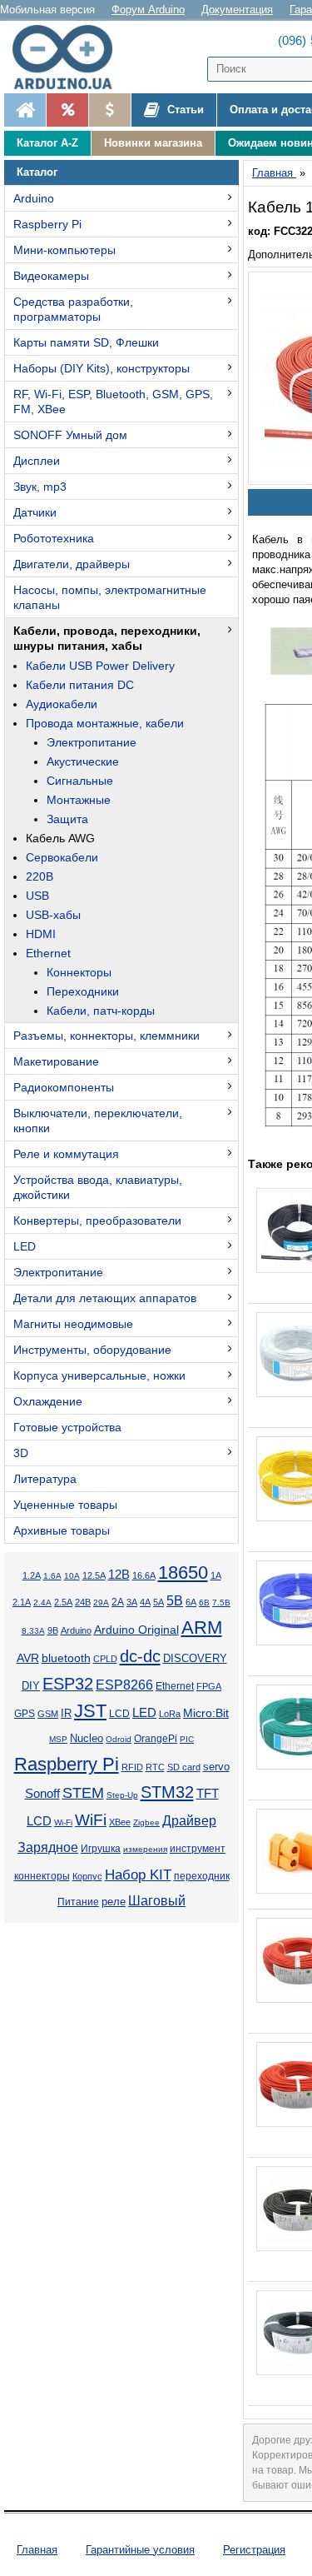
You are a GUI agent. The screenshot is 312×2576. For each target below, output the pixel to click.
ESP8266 (124, 1685)
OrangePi (156, 1739)
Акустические (83, 761)
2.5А (63, 1602)
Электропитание (92, 742)
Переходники (83, 991)
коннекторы (42, 1876)
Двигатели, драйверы (72, 564)
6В (204, 1603)
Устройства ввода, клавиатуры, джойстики (98, 1187)
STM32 (167, 1792)
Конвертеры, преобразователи (97, 1221)
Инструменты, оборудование (92, 1350)
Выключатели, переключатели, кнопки (98, 1121)
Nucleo (87, 1738)
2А (118, 1602)
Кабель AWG (60, 838)
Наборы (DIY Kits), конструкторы (102, 368)
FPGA (209, 1686)
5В (175, 1601)
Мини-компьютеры (64, 250)
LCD (119, 1713)
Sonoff (42, 1794)
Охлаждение (48, 1401)
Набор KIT (138, 1875)
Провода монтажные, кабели (105, 723)
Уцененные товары (65, 1505)
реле (114, 1902)
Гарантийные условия (140, 2550)
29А (101, 1603)
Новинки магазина (153, 143)
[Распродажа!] (67, 110)
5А (158, 1602)
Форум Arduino (148, 10)
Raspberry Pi (47, 224)
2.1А (22, 1602)
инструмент (198, 1849)
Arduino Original (136, 1630)
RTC (155, 1767)
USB (37, 896)
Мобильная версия (47, 10)
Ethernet (48, 953)
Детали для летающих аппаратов (105, 1298)
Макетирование (56, 1061)
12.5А (94, 1575)
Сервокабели (62, 857)
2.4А (42, 1603)
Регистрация (254, 2550)
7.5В (221, 1603)
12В (119, 1575)
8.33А (33, 1631)
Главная (37, 2550)
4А (145, 1602)
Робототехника (54, 538)
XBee (120, 1822)
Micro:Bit (206, 1713)
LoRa (170, 1714)
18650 (183, 1573)
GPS (25, 1714)
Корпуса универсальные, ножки (99, 1375)
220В (40, 876)
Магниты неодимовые (73, 1324)
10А (72, 1576)
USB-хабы (53, 915)
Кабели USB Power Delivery (100, 666)
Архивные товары (62, 1530)
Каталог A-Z (47, 143)
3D (21, 1453)
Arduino (34, 198)
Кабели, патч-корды (101, 1011)
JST (90, 1711)
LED (25, 1246)
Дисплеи (37, 461)
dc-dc (140, 1656)
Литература (45, 1479)
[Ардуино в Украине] (25, 110)
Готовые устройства (67, 1427)
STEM (83, 1793)
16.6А (144, 1575)
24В (83, 1602)
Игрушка (101, 1849)
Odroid (119, 1739)
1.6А (52, 1576)
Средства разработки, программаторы (73, 309)
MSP (58, 1739)
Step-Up (122, 1795)
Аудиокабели (62, 704)
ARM (202, 1627)
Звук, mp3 (40, 487)
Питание (78, 1902)
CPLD (105, 1659)
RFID (132, 1767)
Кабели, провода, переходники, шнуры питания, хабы (107, 638)
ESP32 (68, 1684)
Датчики (35, 512)
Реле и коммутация (66, 1154)
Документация (237, 10)
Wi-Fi (63, 1822)
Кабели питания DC (80, 685)
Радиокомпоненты (64, 1087)
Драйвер (189, 1821)
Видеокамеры (51, 276)
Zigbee (146, 1822)
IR (66, 1714)
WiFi (91, 1820)
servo (216, 1767)
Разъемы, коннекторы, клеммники (106, 1036)
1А (216, 1575)
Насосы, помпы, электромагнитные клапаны (110, 597)
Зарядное (48, 1847)
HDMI (41, 934)
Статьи (184, 110)
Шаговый (157, 1901)
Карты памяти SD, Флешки (86, 342)
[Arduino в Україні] (70, 57)
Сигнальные (80, 781)
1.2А (32, 1575)
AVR (28, 1658)
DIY (31, 1686)
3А (132, 1602)
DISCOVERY (195, 1659)
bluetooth (66, 1658)
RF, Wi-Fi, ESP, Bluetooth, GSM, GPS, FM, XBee (113, 402)
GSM (48, 1714)
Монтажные (79, 800)
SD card (184, 1767)
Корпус (87, 1876)
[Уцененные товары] (109, 110)
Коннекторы (79, 972)
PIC (187, 1739)
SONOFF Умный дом (70, 435)
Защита (67, 819)
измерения (145, 1849)
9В (53, 1630)
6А (191, 1602)
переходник (202, 1876)
